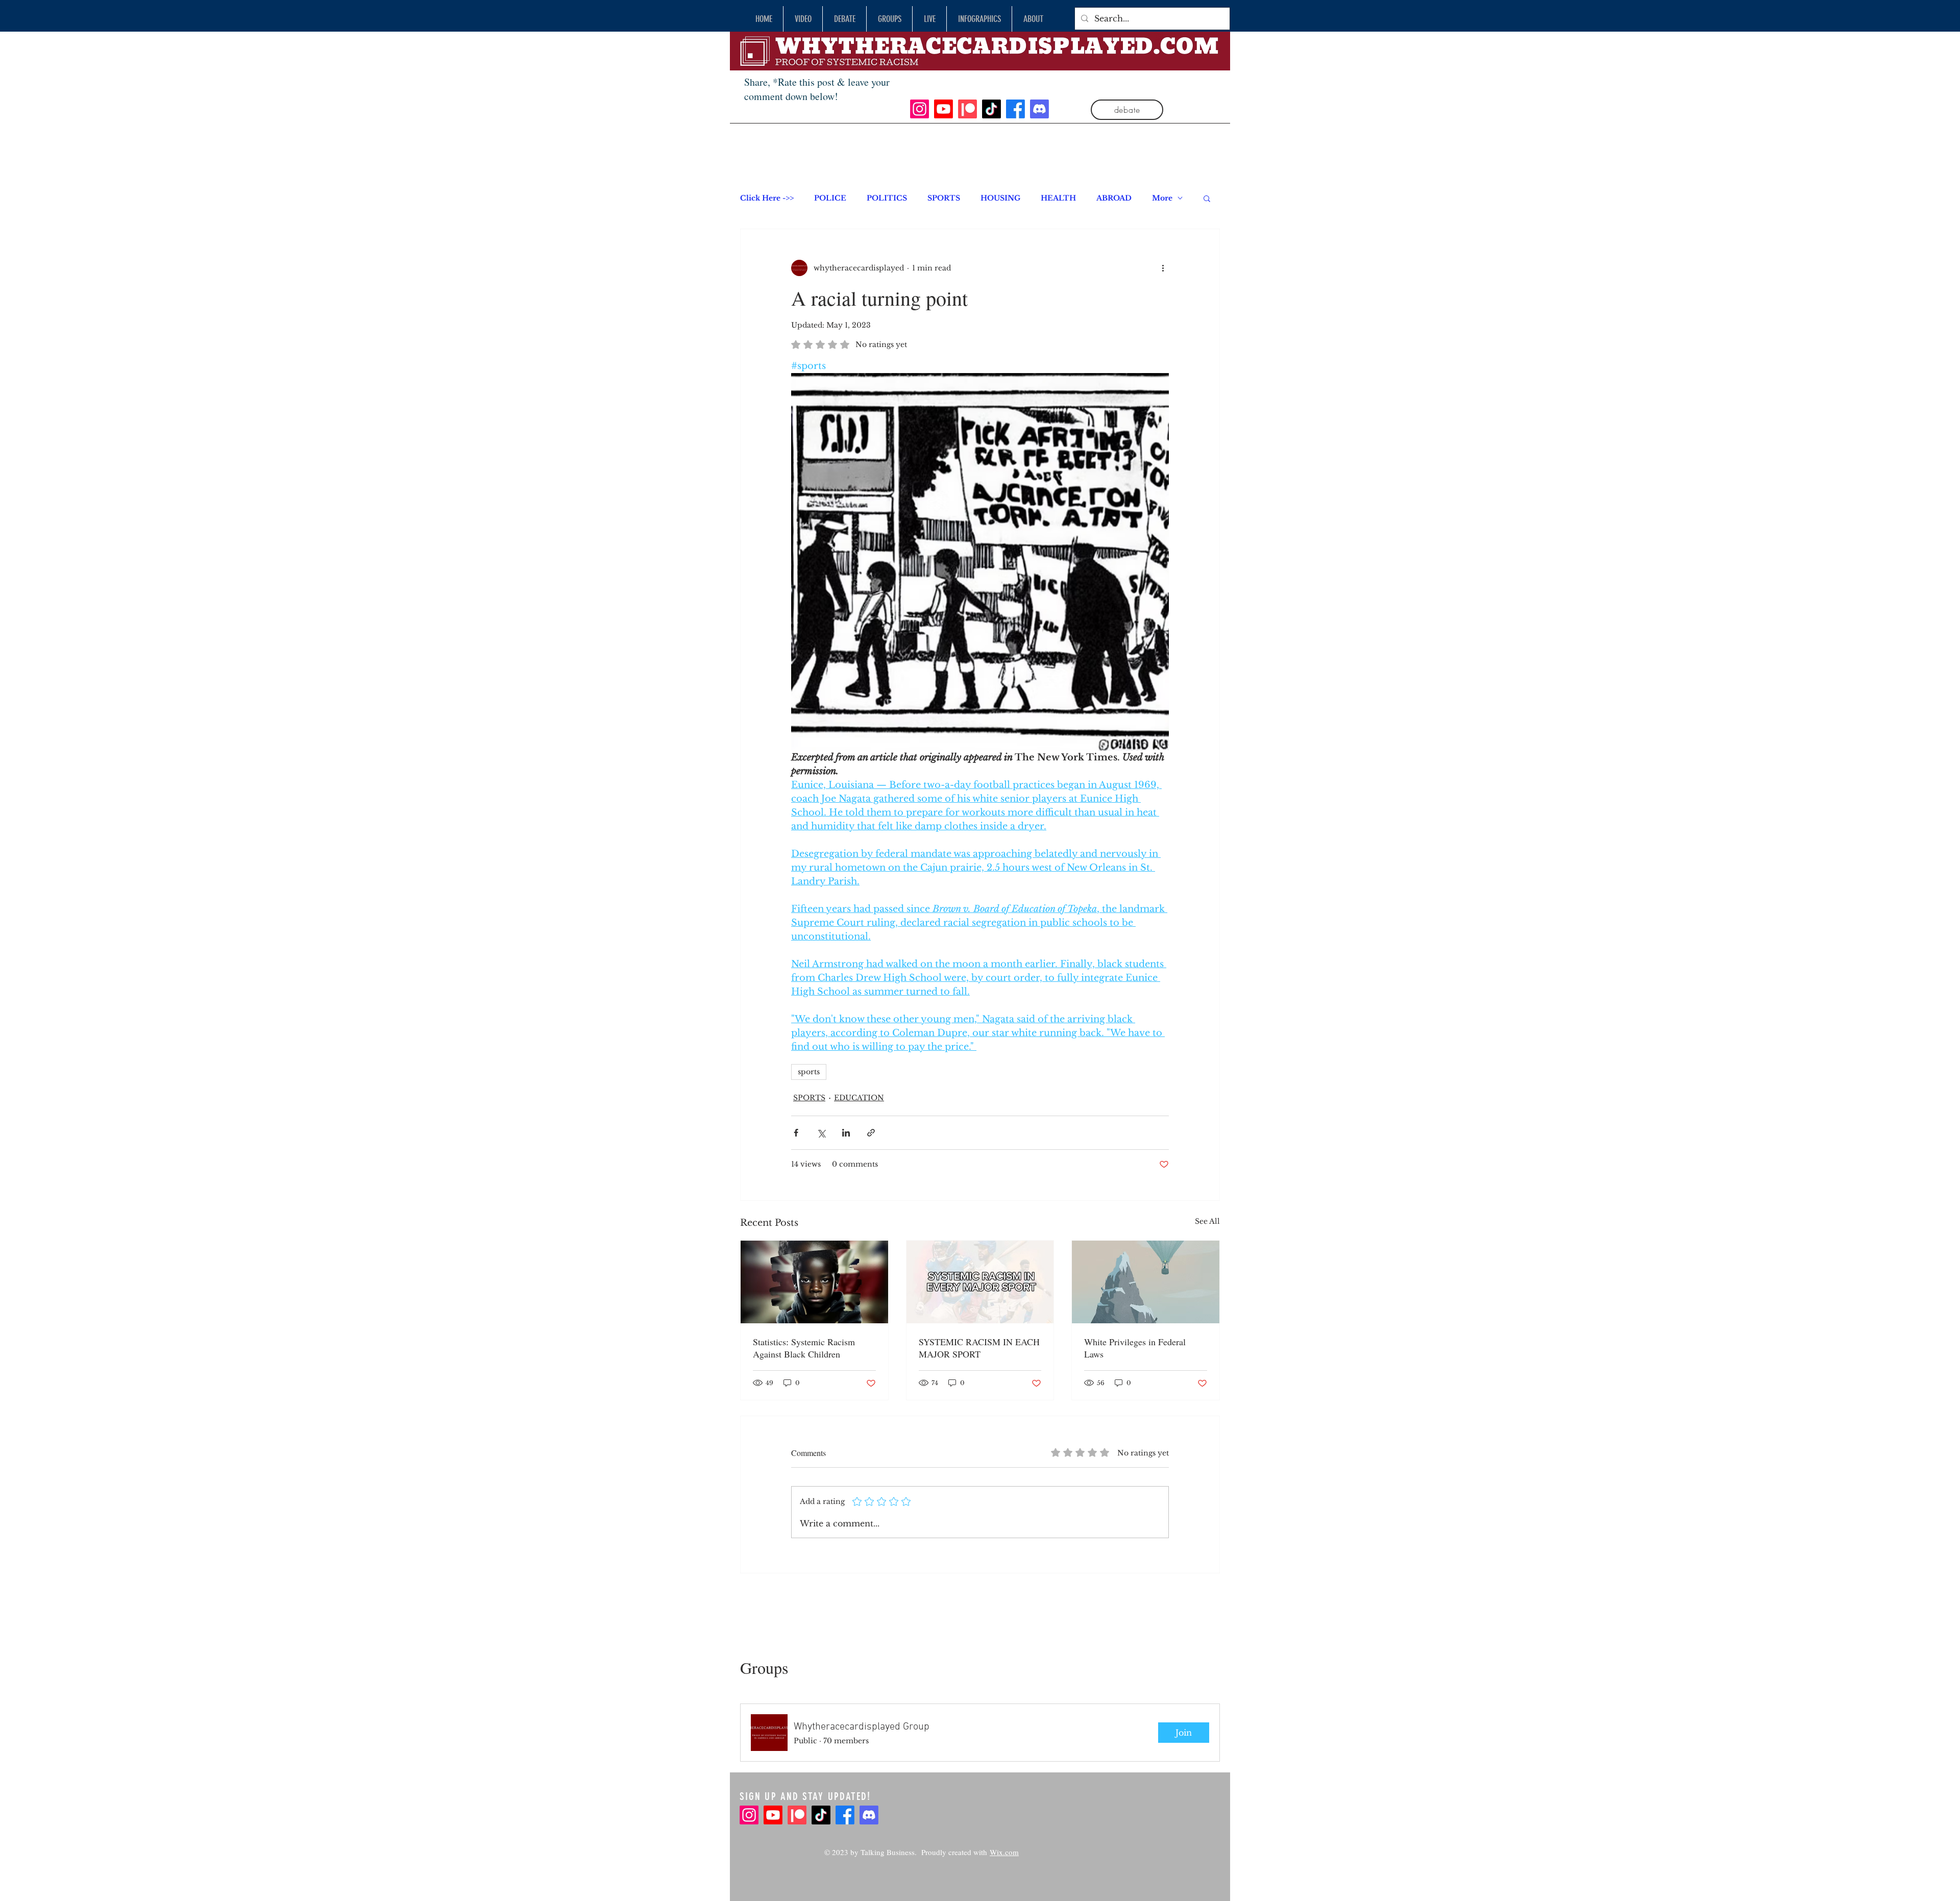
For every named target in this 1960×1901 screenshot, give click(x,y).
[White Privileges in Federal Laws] (1146, 1282)
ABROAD (1114, 198)
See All (1207, 1221)
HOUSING (1000, 198)
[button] (1207, 198)
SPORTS (944, 198)
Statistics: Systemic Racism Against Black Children (804, 1348)
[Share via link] (871, 1133)
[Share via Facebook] (796, 1133)
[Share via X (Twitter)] (821, 1133)
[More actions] (1163, 268)
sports (809, 1072)
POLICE (830, 198)
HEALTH (1058, 198)
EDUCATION (859, 1098)
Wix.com (1004, 1852)
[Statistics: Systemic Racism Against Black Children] (814, 1282)
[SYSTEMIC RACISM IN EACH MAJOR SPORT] (980, 1282)
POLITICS (887, 198)
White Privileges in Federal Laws (1135, 1348)
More (1162, 198)
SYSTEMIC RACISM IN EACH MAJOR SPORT (979, 1348)
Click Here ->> (767, 198)
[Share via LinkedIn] (846, 1133)
